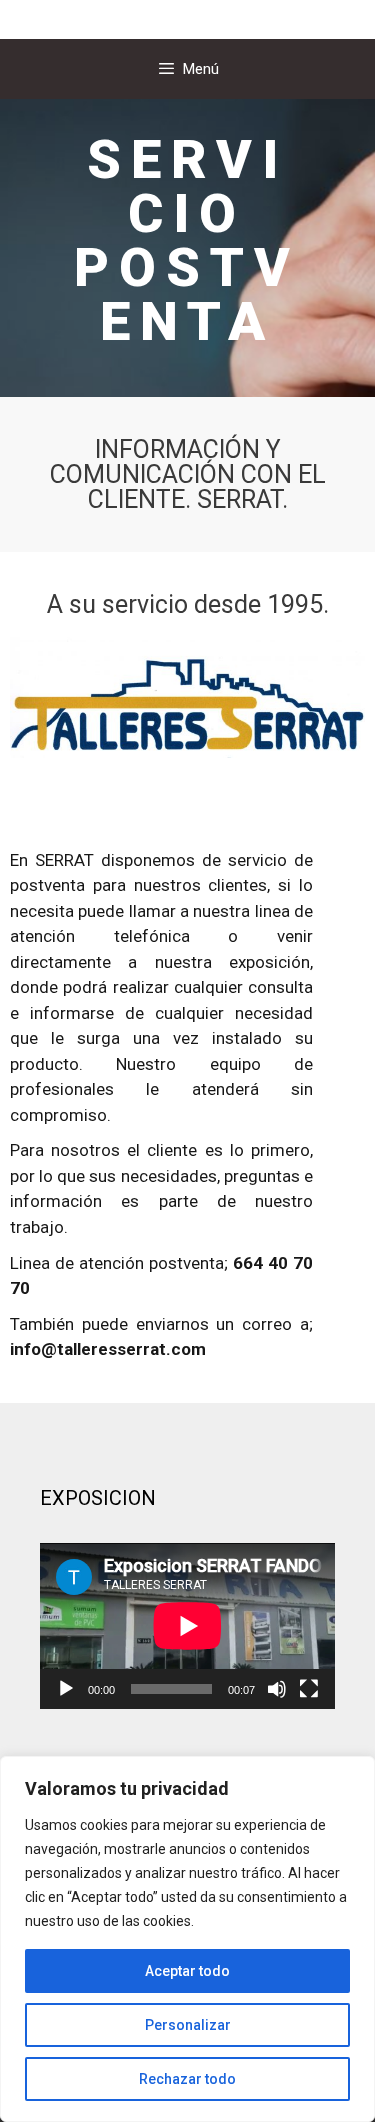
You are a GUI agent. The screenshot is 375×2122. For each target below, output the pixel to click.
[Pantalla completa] (309, 1689)
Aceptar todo (187, 1971)
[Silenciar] (277, 1689)
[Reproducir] (66, 1689)
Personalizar (188, 2025)
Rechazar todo (187, 2079)
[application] (187, 1626)
